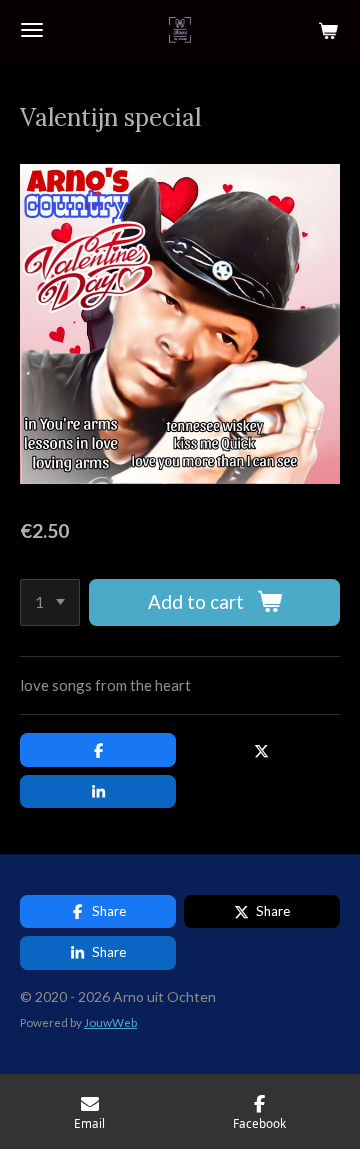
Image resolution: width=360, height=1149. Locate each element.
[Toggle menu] (32, 30)
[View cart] (328, 30)
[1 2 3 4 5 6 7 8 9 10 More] (50, 602)
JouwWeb (110, 1022)
